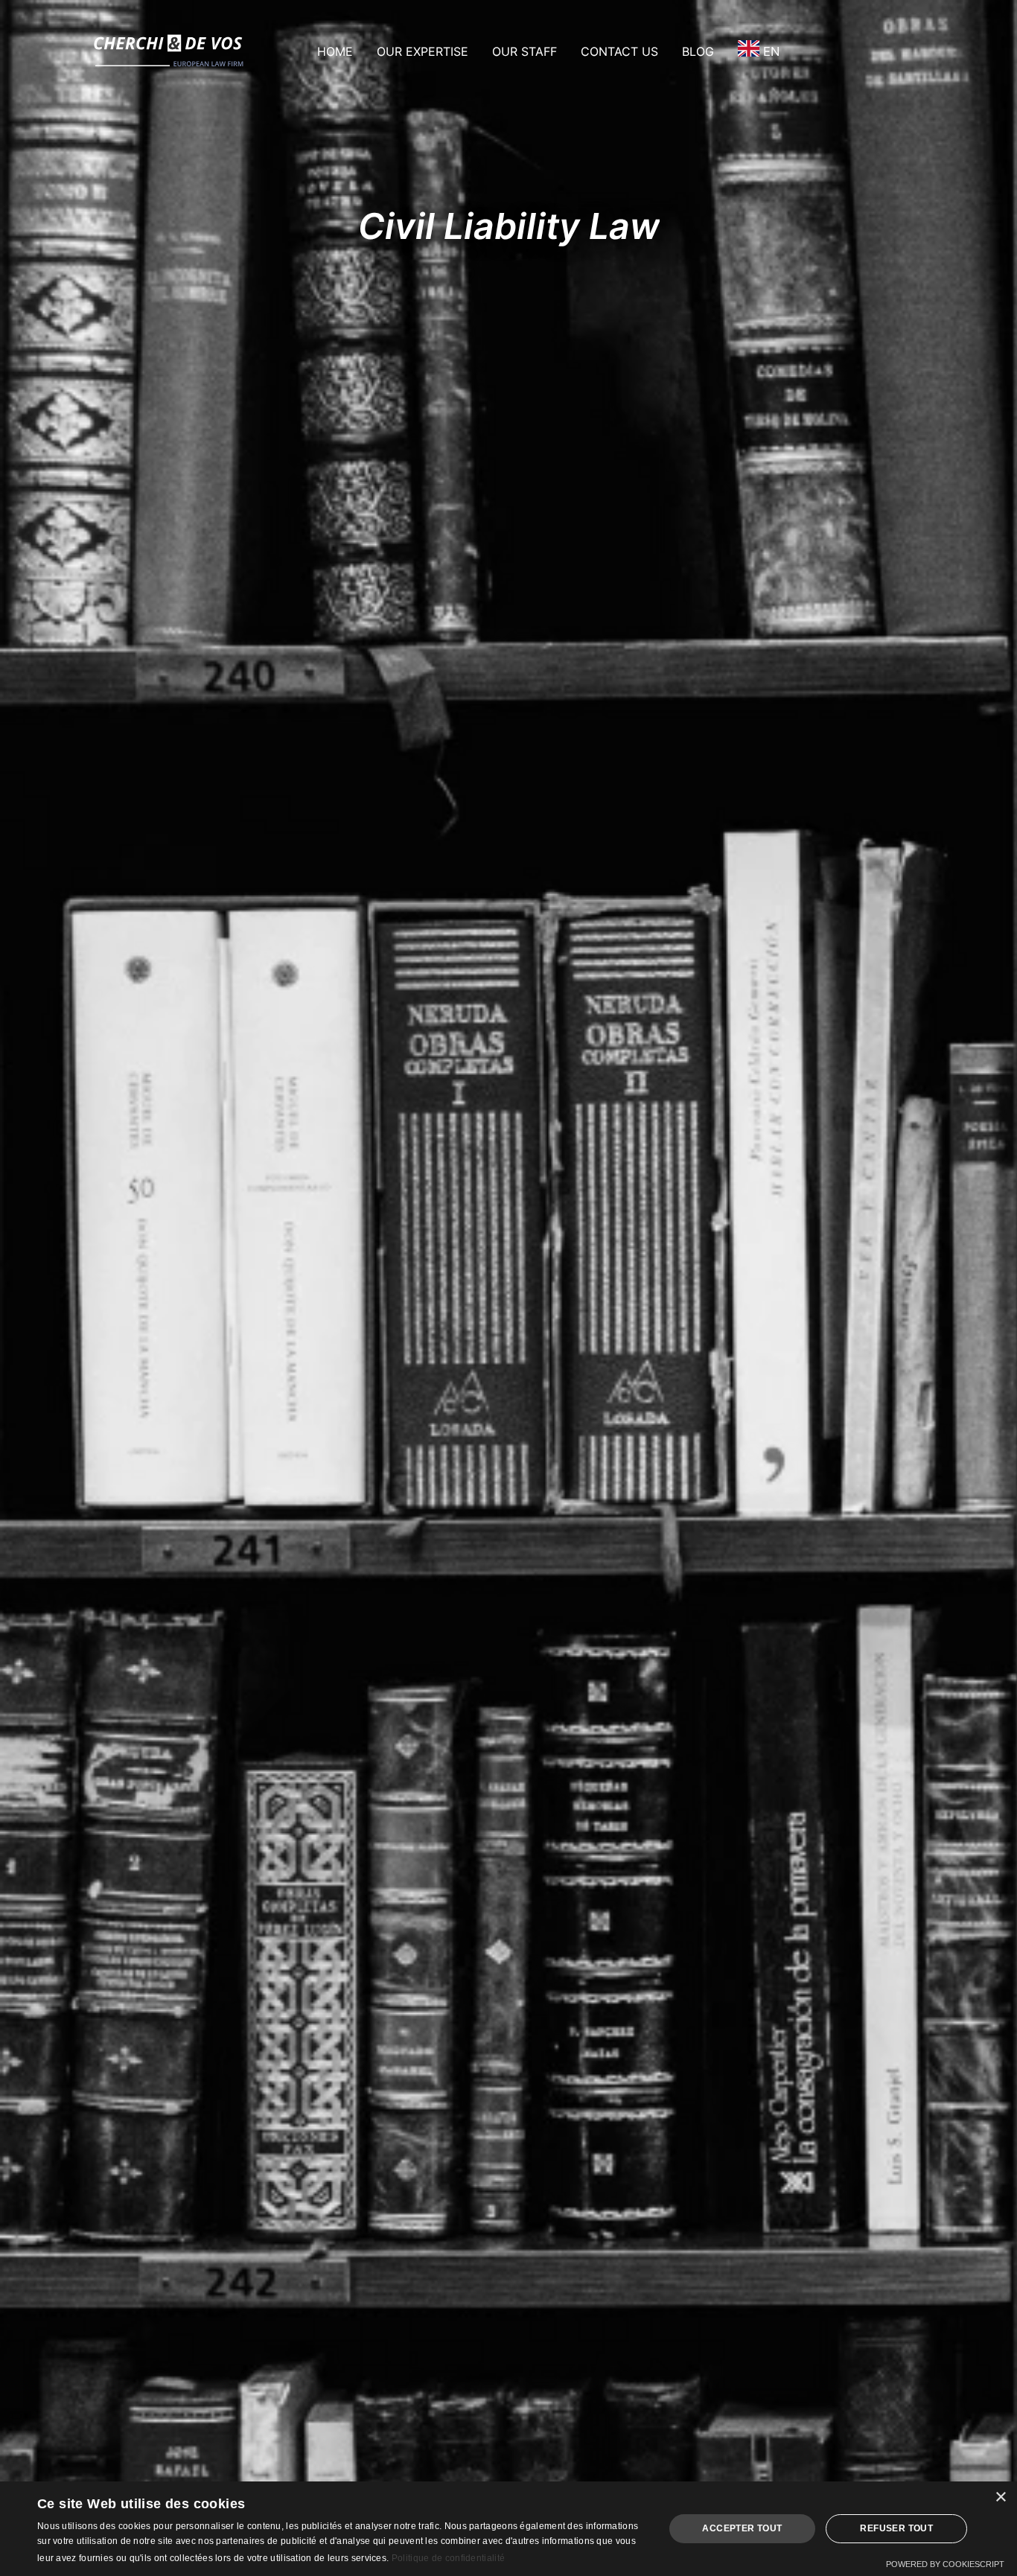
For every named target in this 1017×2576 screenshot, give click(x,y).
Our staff (525, 51)
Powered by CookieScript (945, 2564)
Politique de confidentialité (448, 2558)
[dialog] (508, 2529)
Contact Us (619, 51)
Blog (698, 51)
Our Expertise (423, 51)
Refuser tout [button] (896, 2528)
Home (335, 51)
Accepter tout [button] (742, 2528)
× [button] (1000, 2497)
